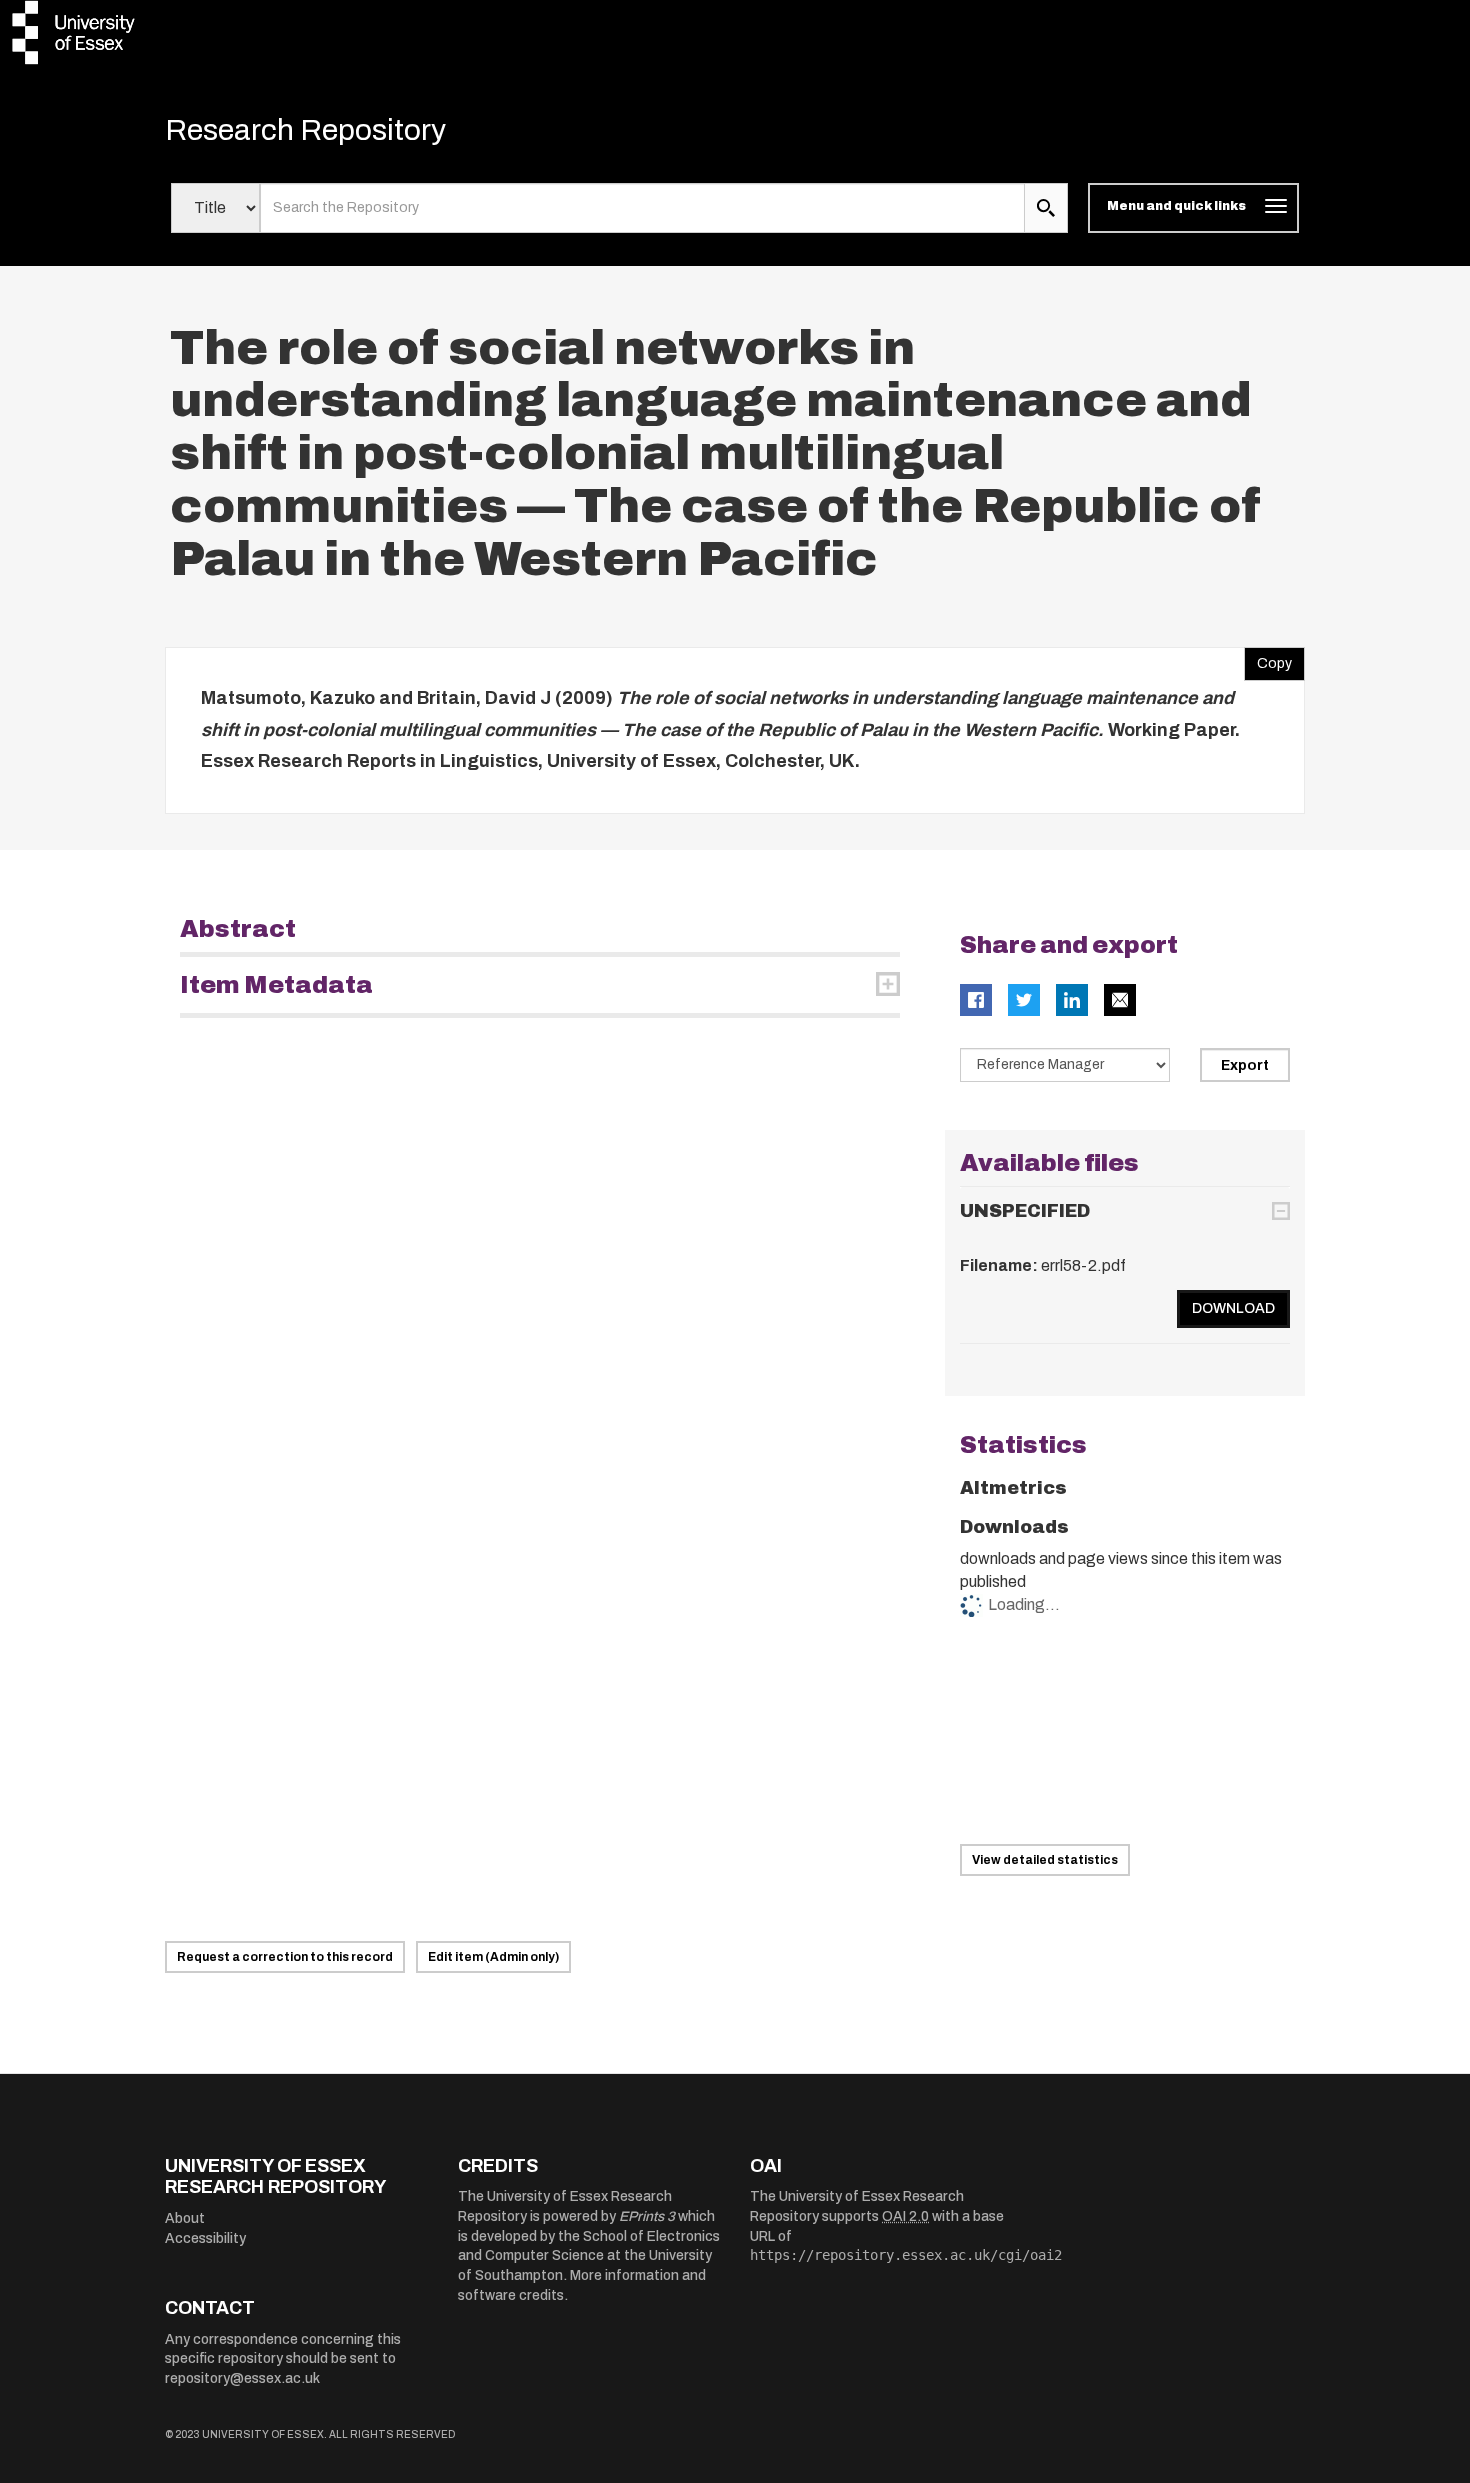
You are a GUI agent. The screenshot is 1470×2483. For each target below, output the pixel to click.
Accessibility (205, 2238)
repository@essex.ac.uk (242, 2378)
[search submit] (1046, 208)
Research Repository (305, 130)
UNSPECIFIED (1025, 1211)
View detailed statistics (1045, 1860)
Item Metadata (276, 985)
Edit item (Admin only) (493, 1957)
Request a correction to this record (285, 1957)
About (185, 2218)
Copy (1268, 659)
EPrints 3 (647, 2216)
